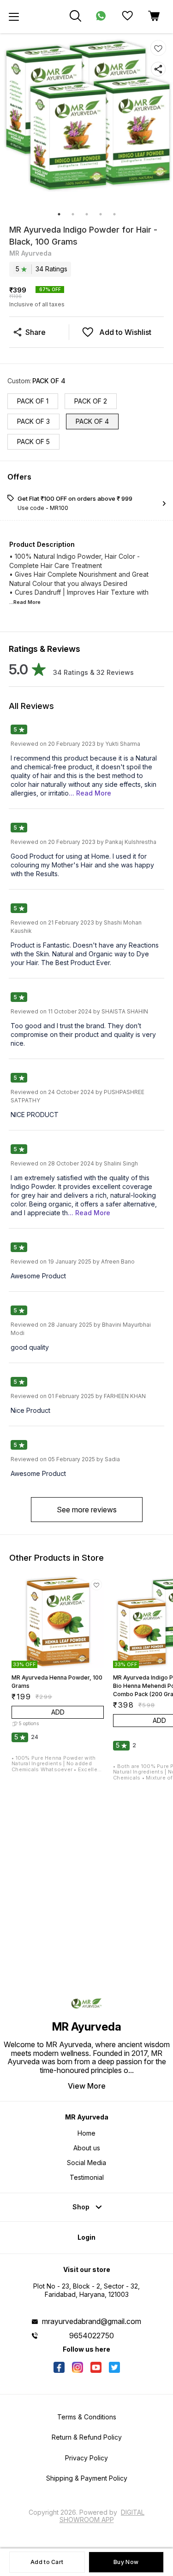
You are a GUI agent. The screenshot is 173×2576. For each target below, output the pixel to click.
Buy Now (126, 2562)
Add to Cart (47, 2562)
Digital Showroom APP (102, 2516)
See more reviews (87, 1510)
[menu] (14, 17)
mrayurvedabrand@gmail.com (92, 2321)
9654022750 (92, 2336)
